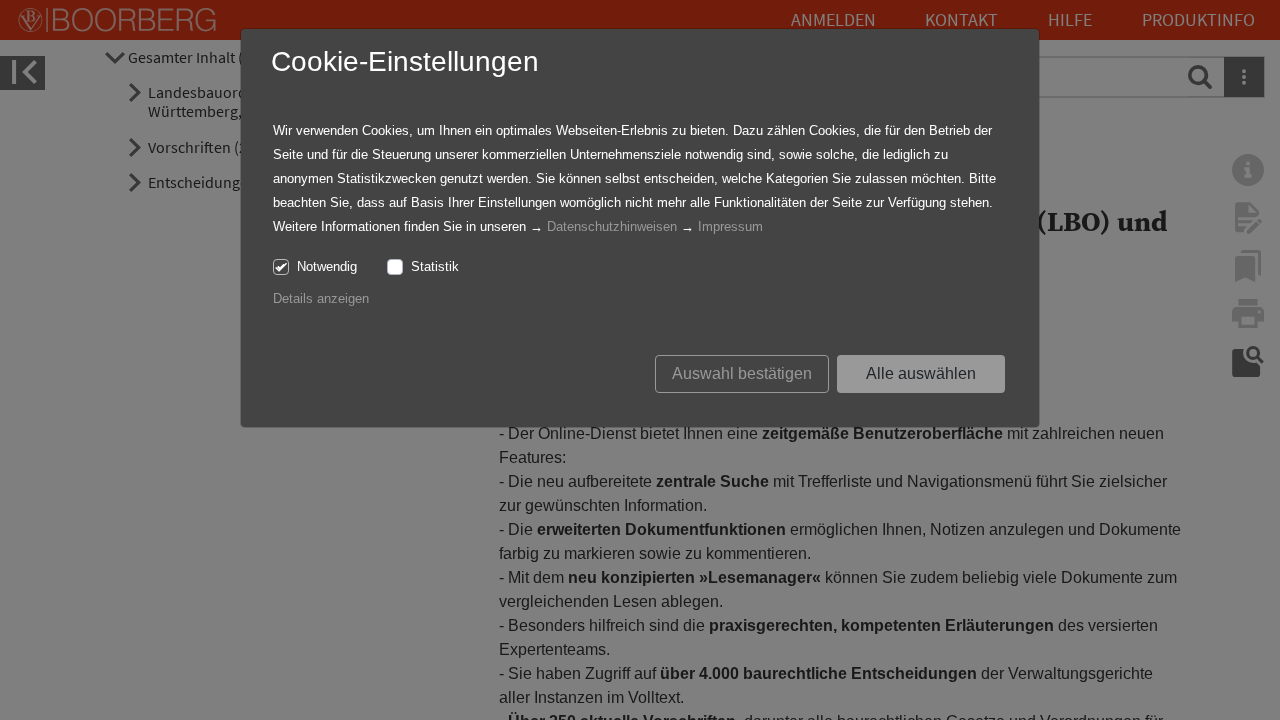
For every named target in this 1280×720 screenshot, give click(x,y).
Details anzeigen (321, 298)
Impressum (730, 226)
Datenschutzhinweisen (612, 226)
